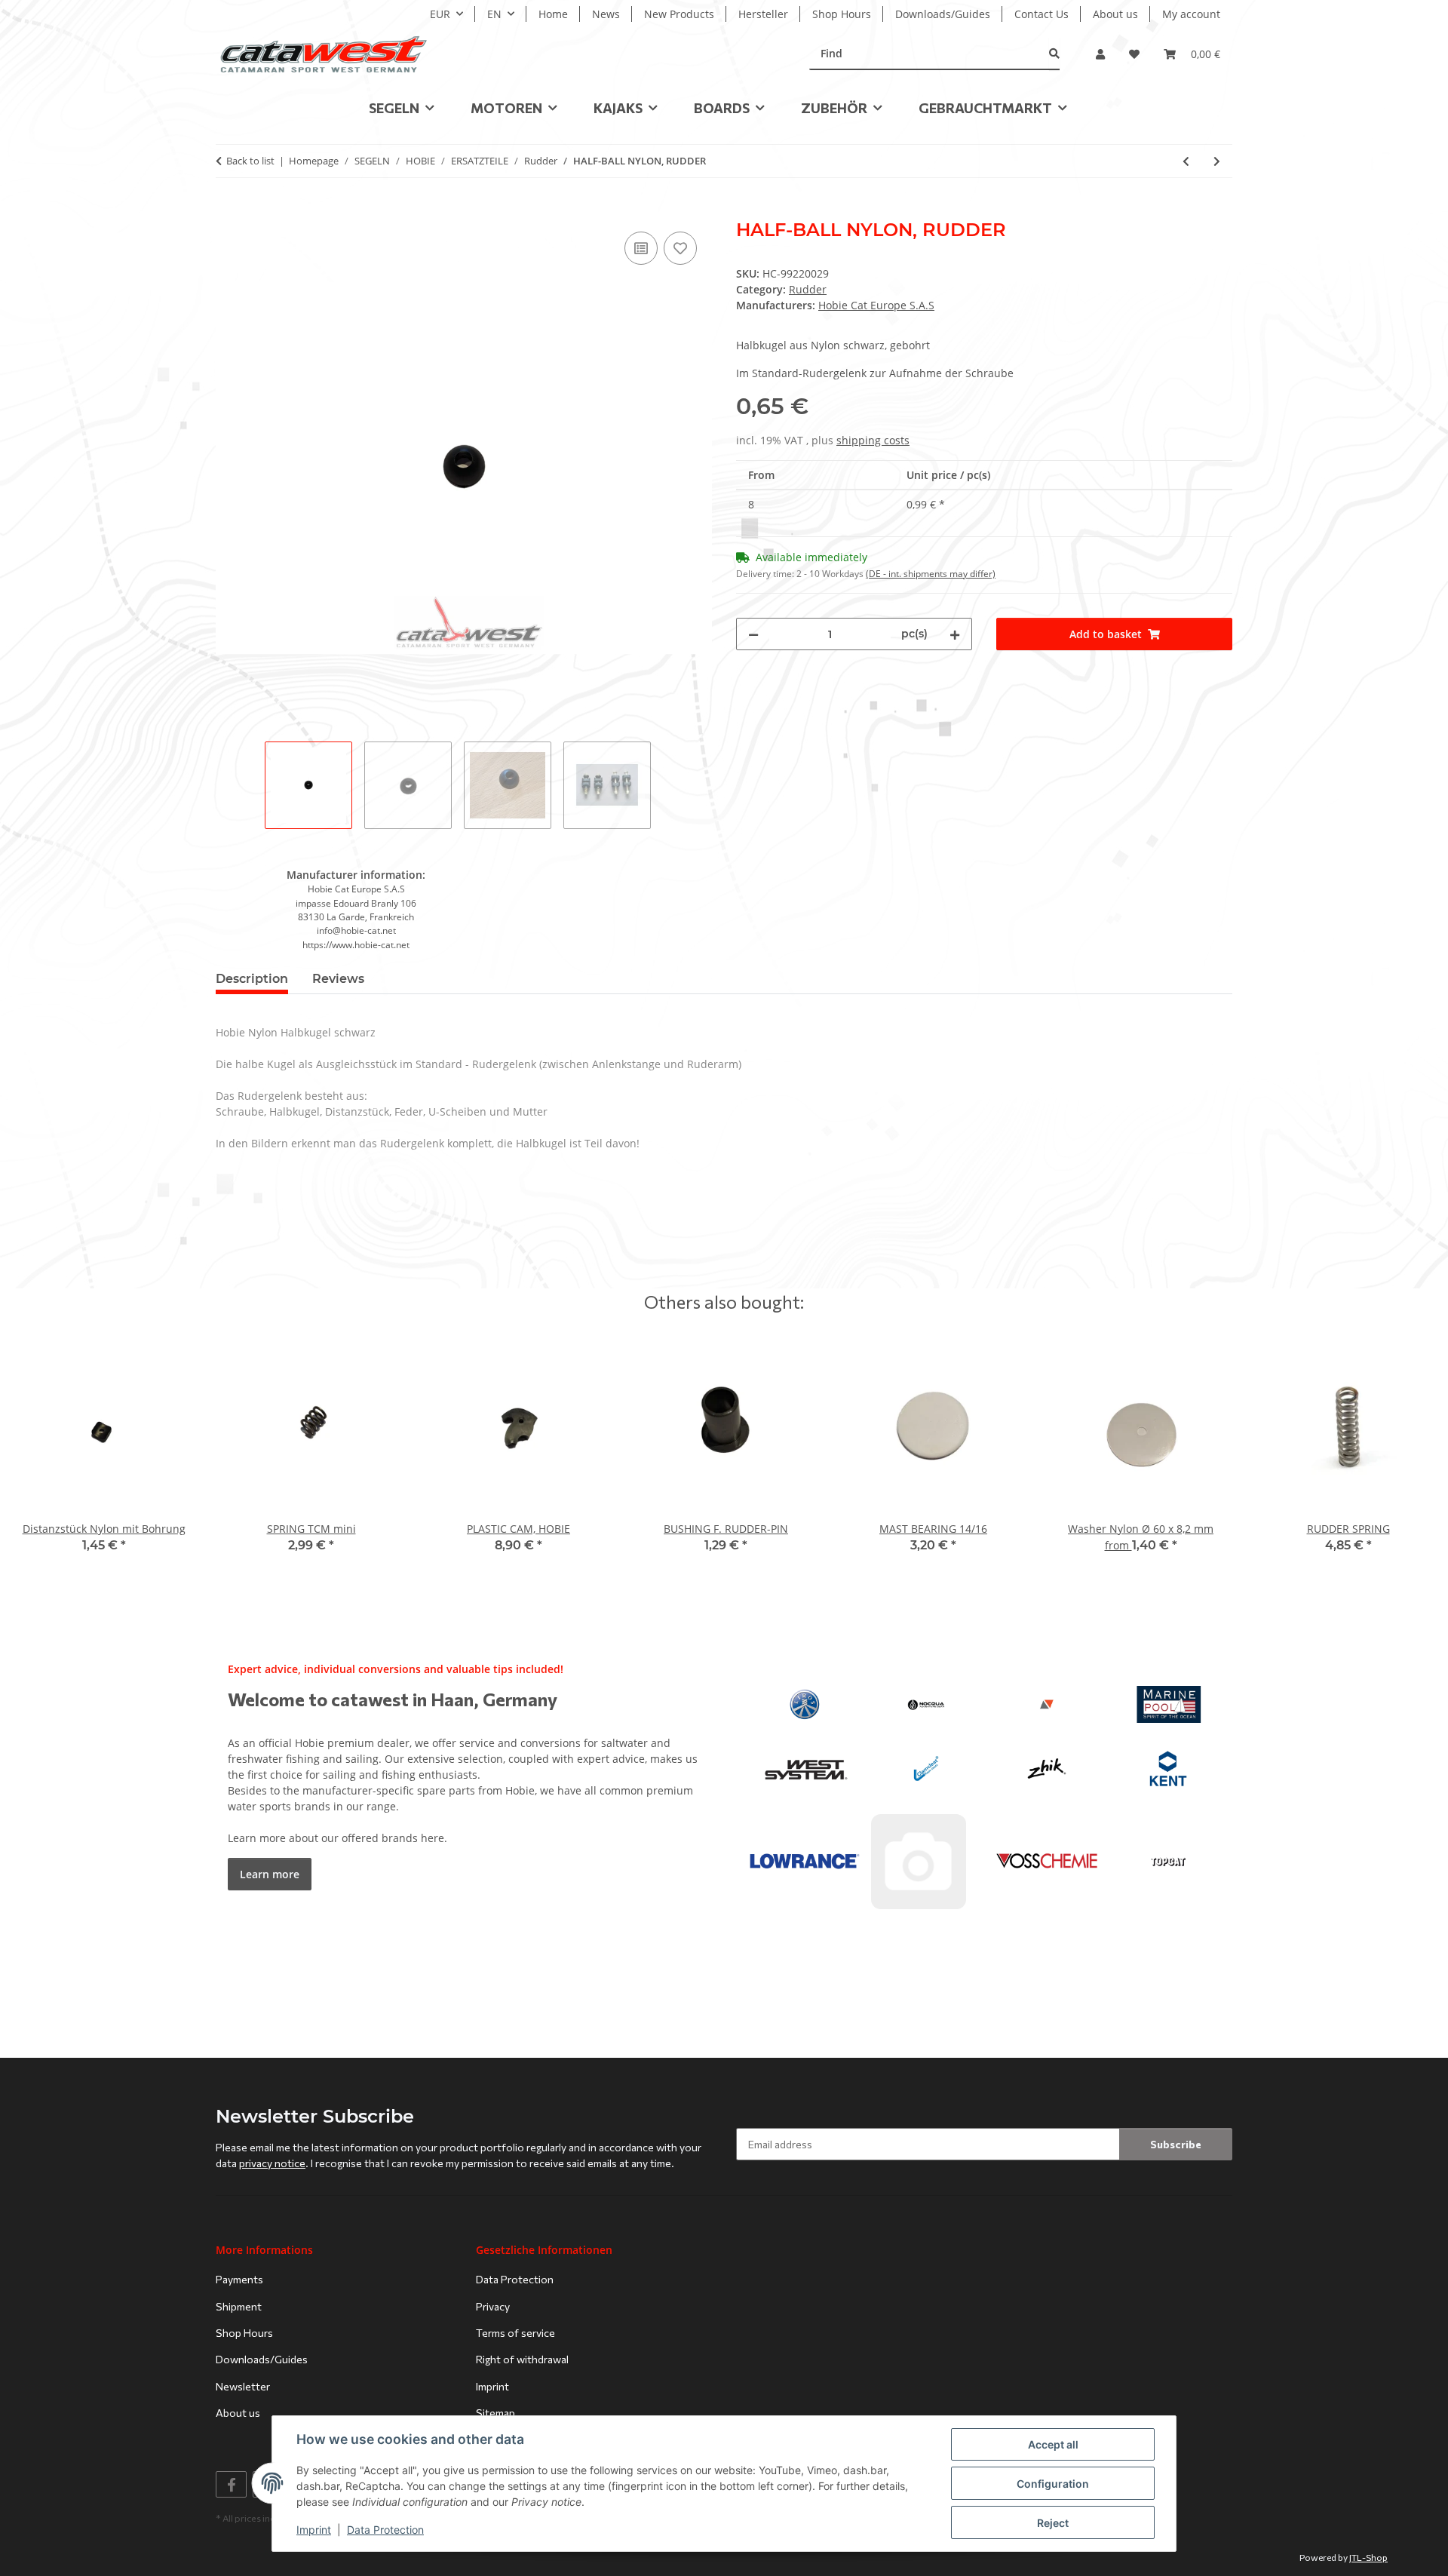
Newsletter (243, 2386)
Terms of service (515, 2333)
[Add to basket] (228, 211)
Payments (239, 2279)
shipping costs (873, 440)
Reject (1053, 2523)
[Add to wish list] (680, 248)
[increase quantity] (955, 634)
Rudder (808, 289)
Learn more (270, 1874)
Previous (37, 1455)
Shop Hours (842, 14)
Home (553, 14)
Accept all (1053, 2444)
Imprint (314, 2530)
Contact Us (1042, 14)
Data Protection (385, 2530)
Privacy (493, 2306)
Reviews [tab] (338, 979)
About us (1115, 14)
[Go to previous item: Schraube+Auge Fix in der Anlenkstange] (1186, 161)
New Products (679, 14)
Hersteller (763, 14)
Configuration (1053, 2484)
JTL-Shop (1368, 2557)
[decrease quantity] (753, 634)
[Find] (1054, 54)
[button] (1100, 54)
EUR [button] (440, 14)
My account (1191, 14)
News (606, 14)
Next (1411, 1455)
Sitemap (495, 2413)
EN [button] (494, 14)
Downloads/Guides (943, 14)
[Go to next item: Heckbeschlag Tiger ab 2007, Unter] (1217, 161)
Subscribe (1176, 2144)
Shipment (239, 2306)
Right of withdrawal (522, 2359)
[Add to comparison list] (641, 248)
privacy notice (272, 2163)
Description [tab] (252, 979)
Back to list (250, 161)
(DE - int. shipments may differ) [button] (931, 574)
